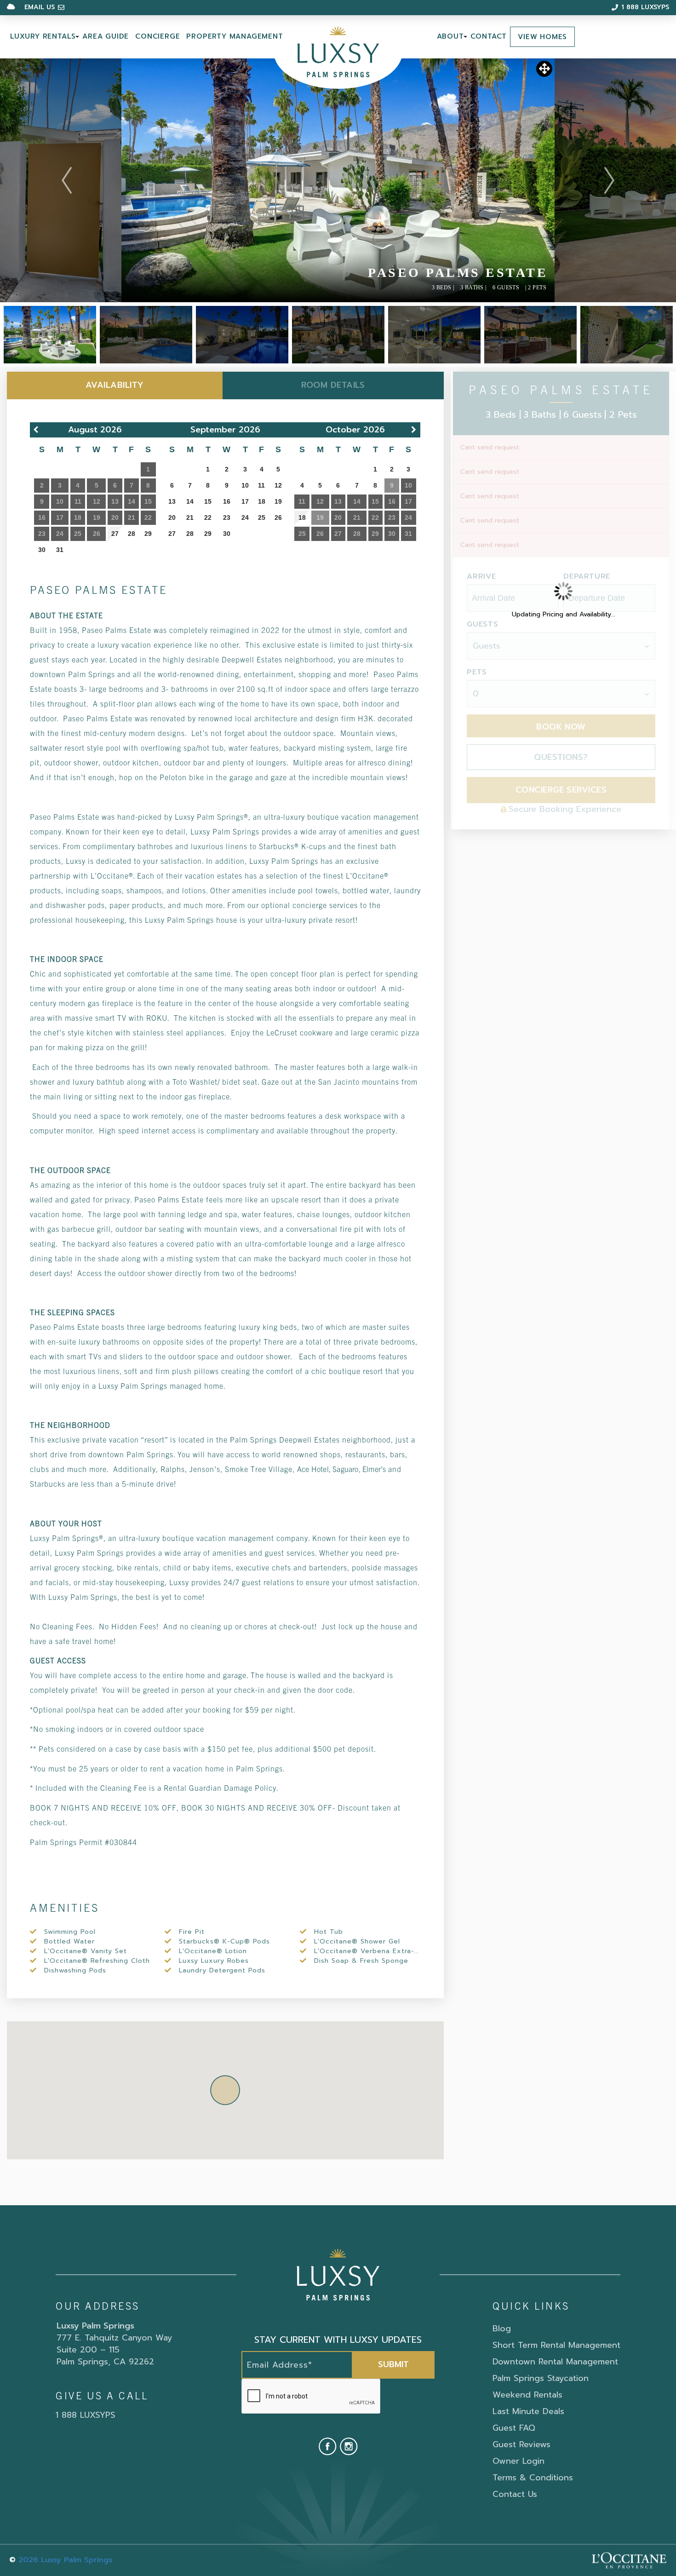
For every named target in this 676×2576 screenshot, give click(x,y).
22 (208, 517)
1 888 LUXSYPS (86, 2415)
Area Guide (106, 36)
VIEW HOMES (542, 37)
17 (245, 501)
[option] (338, 180)
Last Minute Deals (528, 2411)
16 (227, 501)
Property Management (235, 36)
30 (42, 550)
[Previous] (67, 180)
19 (278, 501)
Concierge (158, 36)
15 (208, 501)
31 (60, 550)
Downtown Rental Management (555, 2362)
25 (262, 517)
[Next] (609, 180)
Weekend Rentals (527, 2395)
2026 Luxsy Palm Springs (65, 2560)
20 (172, 517)
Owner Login (518, 2461)
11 (261, 485)
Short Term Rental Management (556, 2345)
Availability (115, 385)
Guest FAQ (514, 2428)
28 (132, 534)
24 (245, 517)
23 (227, 517)
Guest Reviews (521, 2444)
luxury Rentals (43, 36)
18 (262, 501)
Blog (502, 2329)
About (450, 36)
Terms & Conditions (533, 2478)
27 (115, 534)
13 (172, 501)
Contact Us (515, 2494)
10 (245, 485)
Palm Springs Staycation (541, 2378)
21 (190, 517)
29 (148, 534)
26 (278, 517)
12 (278, 485)
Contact (489, 36)
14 (190, 501)
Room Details (333, 385)
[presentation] (311, 2397)
